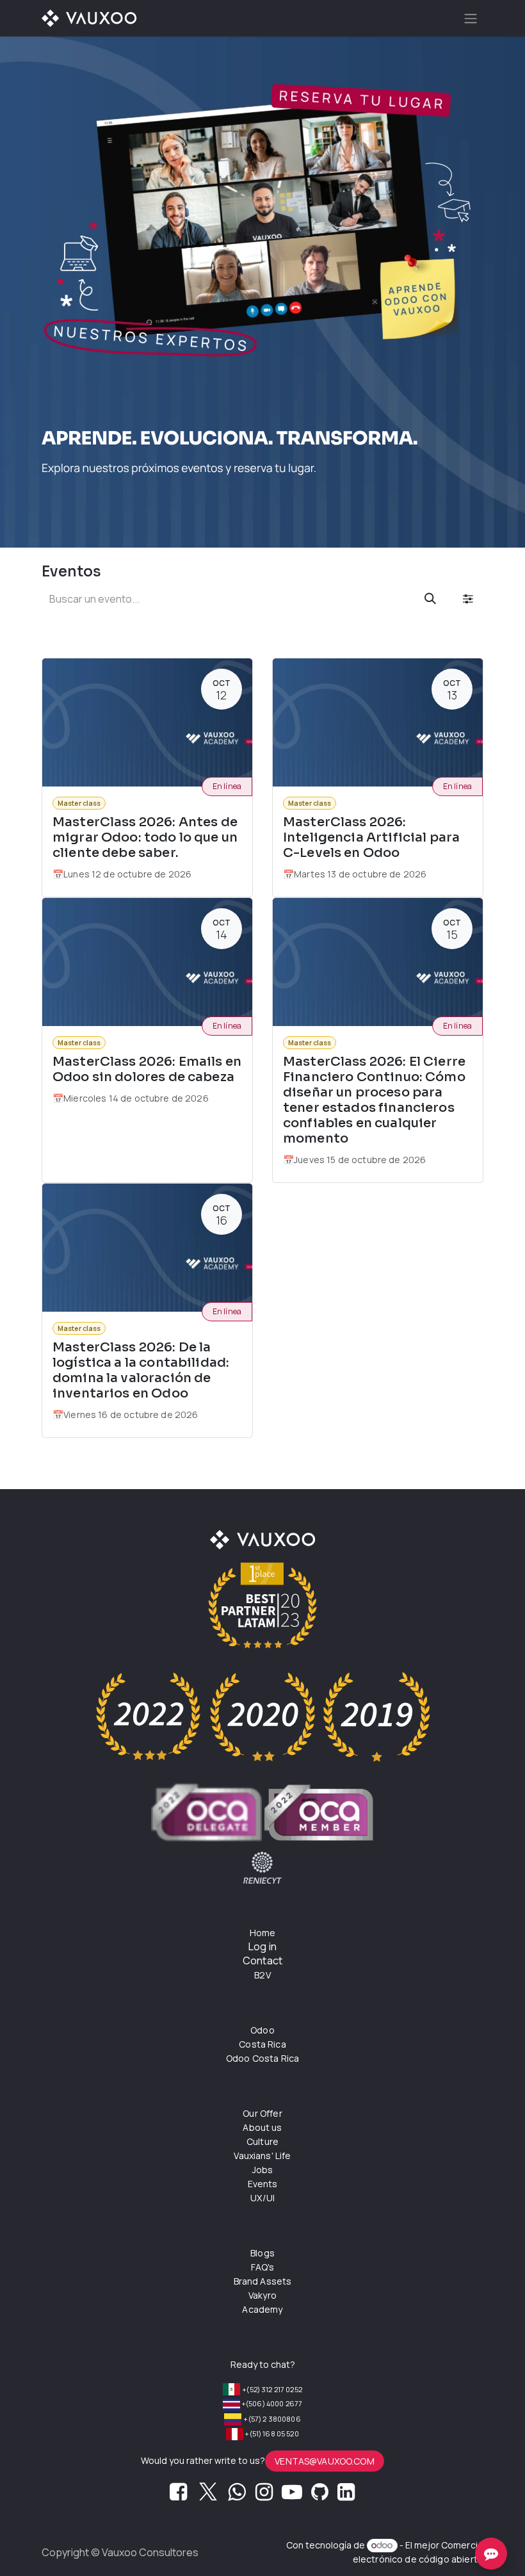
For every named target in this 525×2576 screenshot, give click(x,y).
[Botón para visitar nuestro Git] (320, 2495)
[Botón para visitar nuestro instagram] (264, 2495)
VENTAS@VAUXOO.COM (325, 2461)
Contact (262, 1961)
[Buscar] (430, 599)
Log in (262, 1946)
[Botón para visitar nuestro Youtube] (292, 2495)
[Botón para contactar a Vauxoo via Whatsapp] (237, 2495)
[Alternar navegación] (471, 18)
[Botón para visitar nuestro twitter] (208, 2495)
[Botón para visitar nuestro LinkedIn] (346, 2495)
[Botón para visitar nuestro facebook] (178, 2495)
